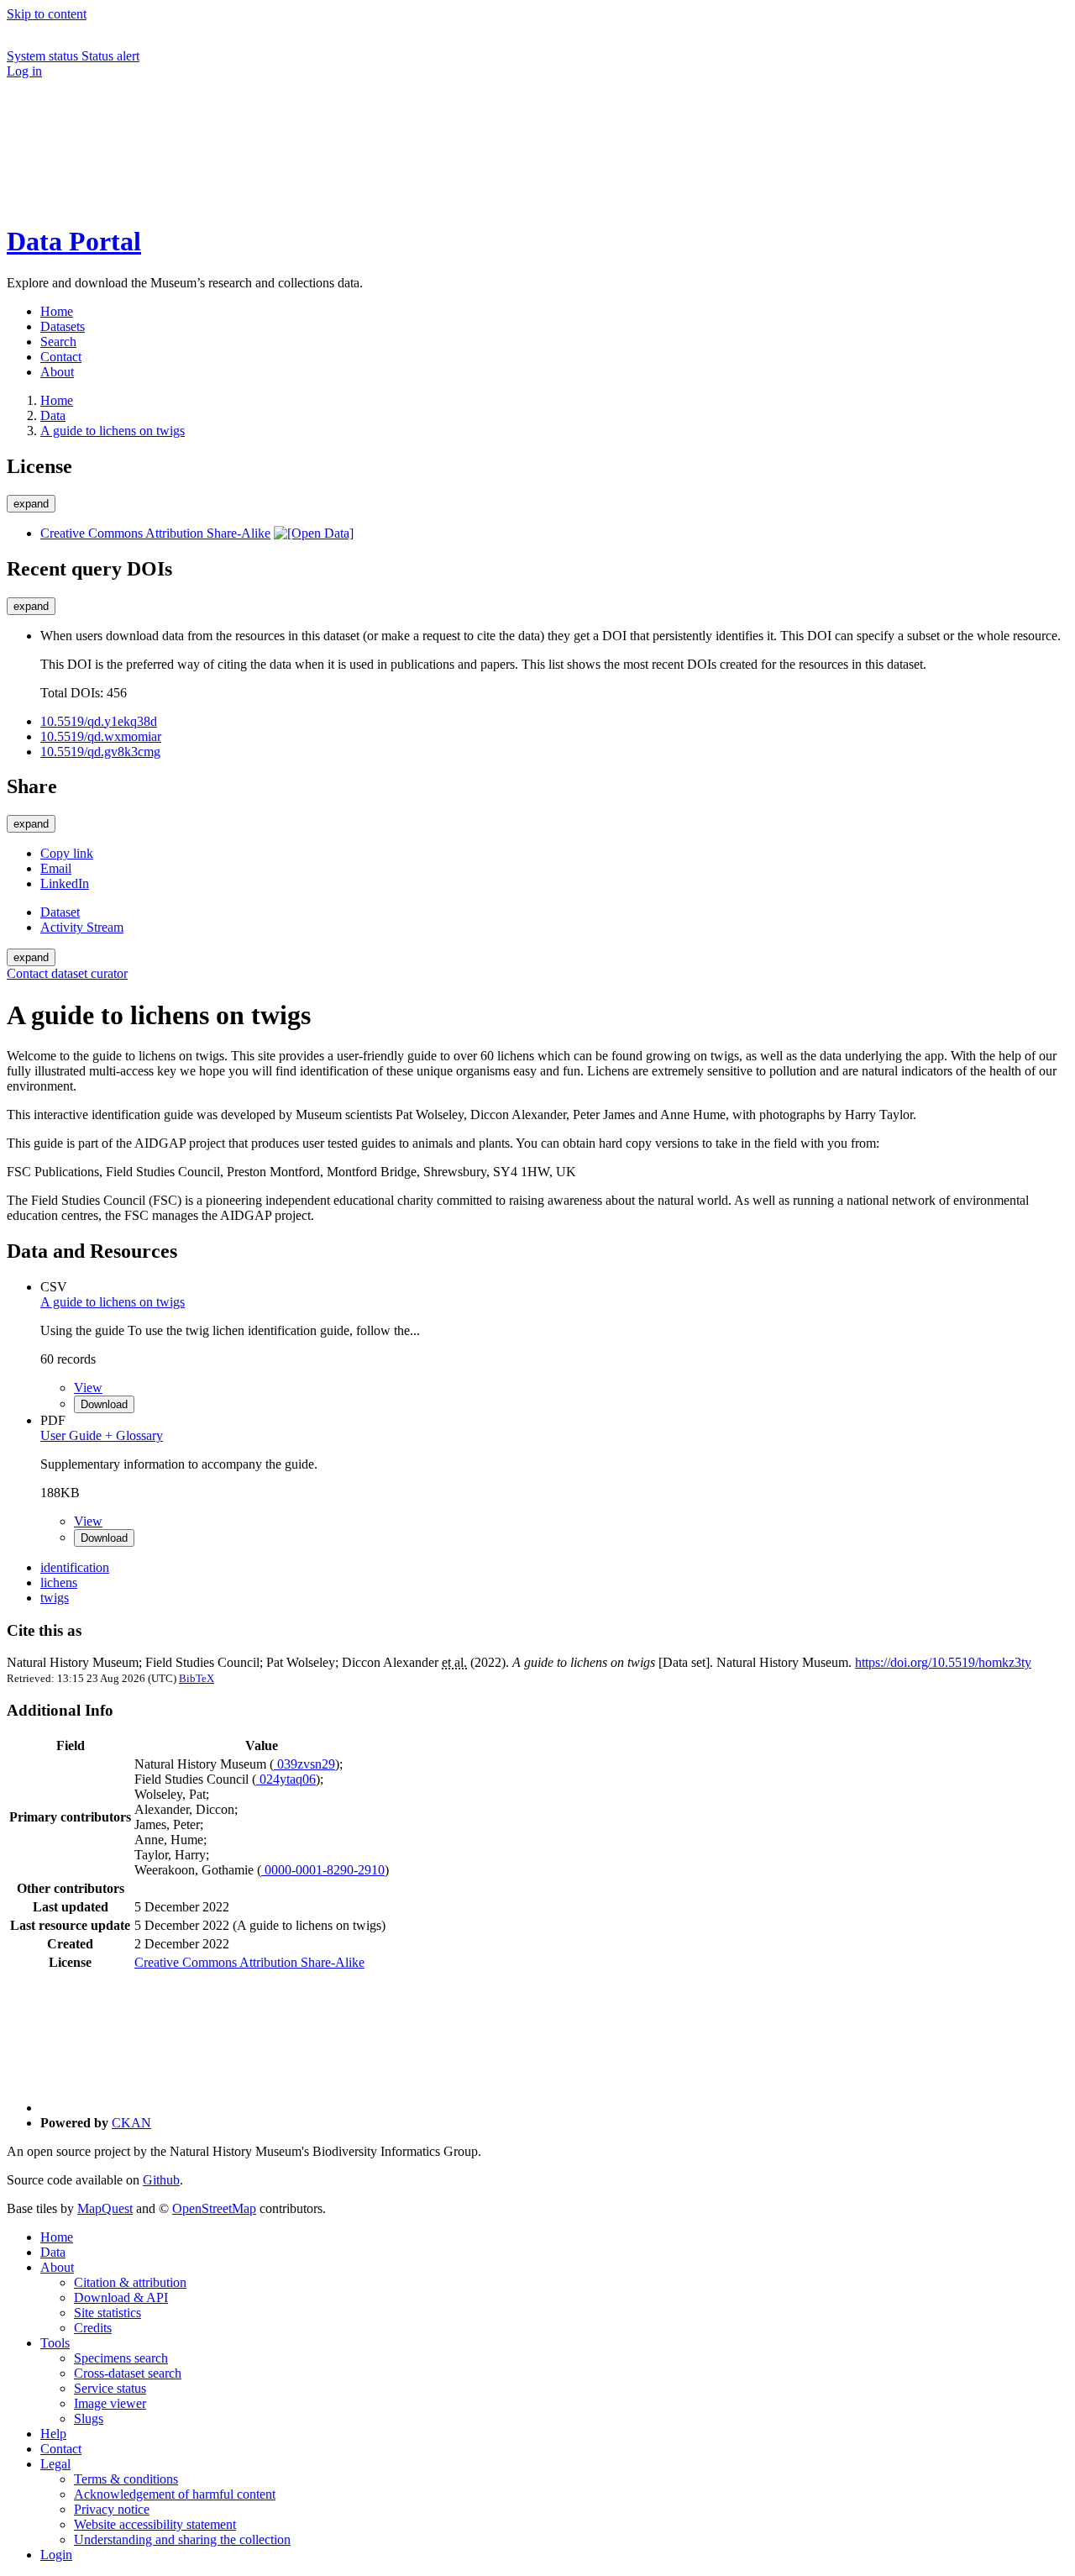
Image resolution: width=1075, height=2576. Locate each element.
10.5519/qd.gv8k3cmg (100, 752)
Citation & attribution (130, 2282)
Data (53, 415)
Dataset (60, 912)
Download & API (121, 2297)
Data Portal (74, 241)
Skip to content (47, 14)
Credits (93, 2328)
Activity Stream (82, 927)
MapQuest (105, 2208)
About (57, 2267)
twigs (55, 1598)
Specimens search (121, 2358)
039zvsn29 (304, 1764)
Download (104, 1404)
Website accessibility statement (155, 2524)
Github (161, 2180)
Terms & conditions (126, 2479)
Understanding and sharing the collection (182, 2539)
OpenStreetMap (214, 2208)
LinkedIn (65, 883)
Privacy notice (112, 2509)
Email (56, 868)
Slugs (89, 2418)
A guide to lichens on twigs (113, 431)
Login (56, 2555)
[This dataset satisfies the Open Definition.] (314, 533)
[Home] (133, 200)
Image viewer (110, 2403)
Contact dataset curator (67, 973)
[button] (133, 142)
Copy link (67, 853)
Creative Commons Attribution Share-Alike (155, 533)
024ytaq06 (286, 1779)
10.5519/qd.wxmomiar (101, 736)
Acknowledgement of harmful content (175, 2494)
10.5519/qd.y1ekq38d (99, 721)
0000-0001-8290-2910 (323, 1870)
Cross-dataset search (128, 2373)
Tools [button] (55, 2343)
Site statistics (107, 2313)
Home (57, 2237)
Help (53, 2434)
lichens (59, 1582)
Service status (110, 2388)
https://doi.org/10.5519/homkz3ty (943, 1662)
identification (75, 1567)
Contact (61, 2449)
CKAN (131, 2123)
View (88, 1388)
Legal (55, 2464)
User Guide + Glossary (102, 1435)
